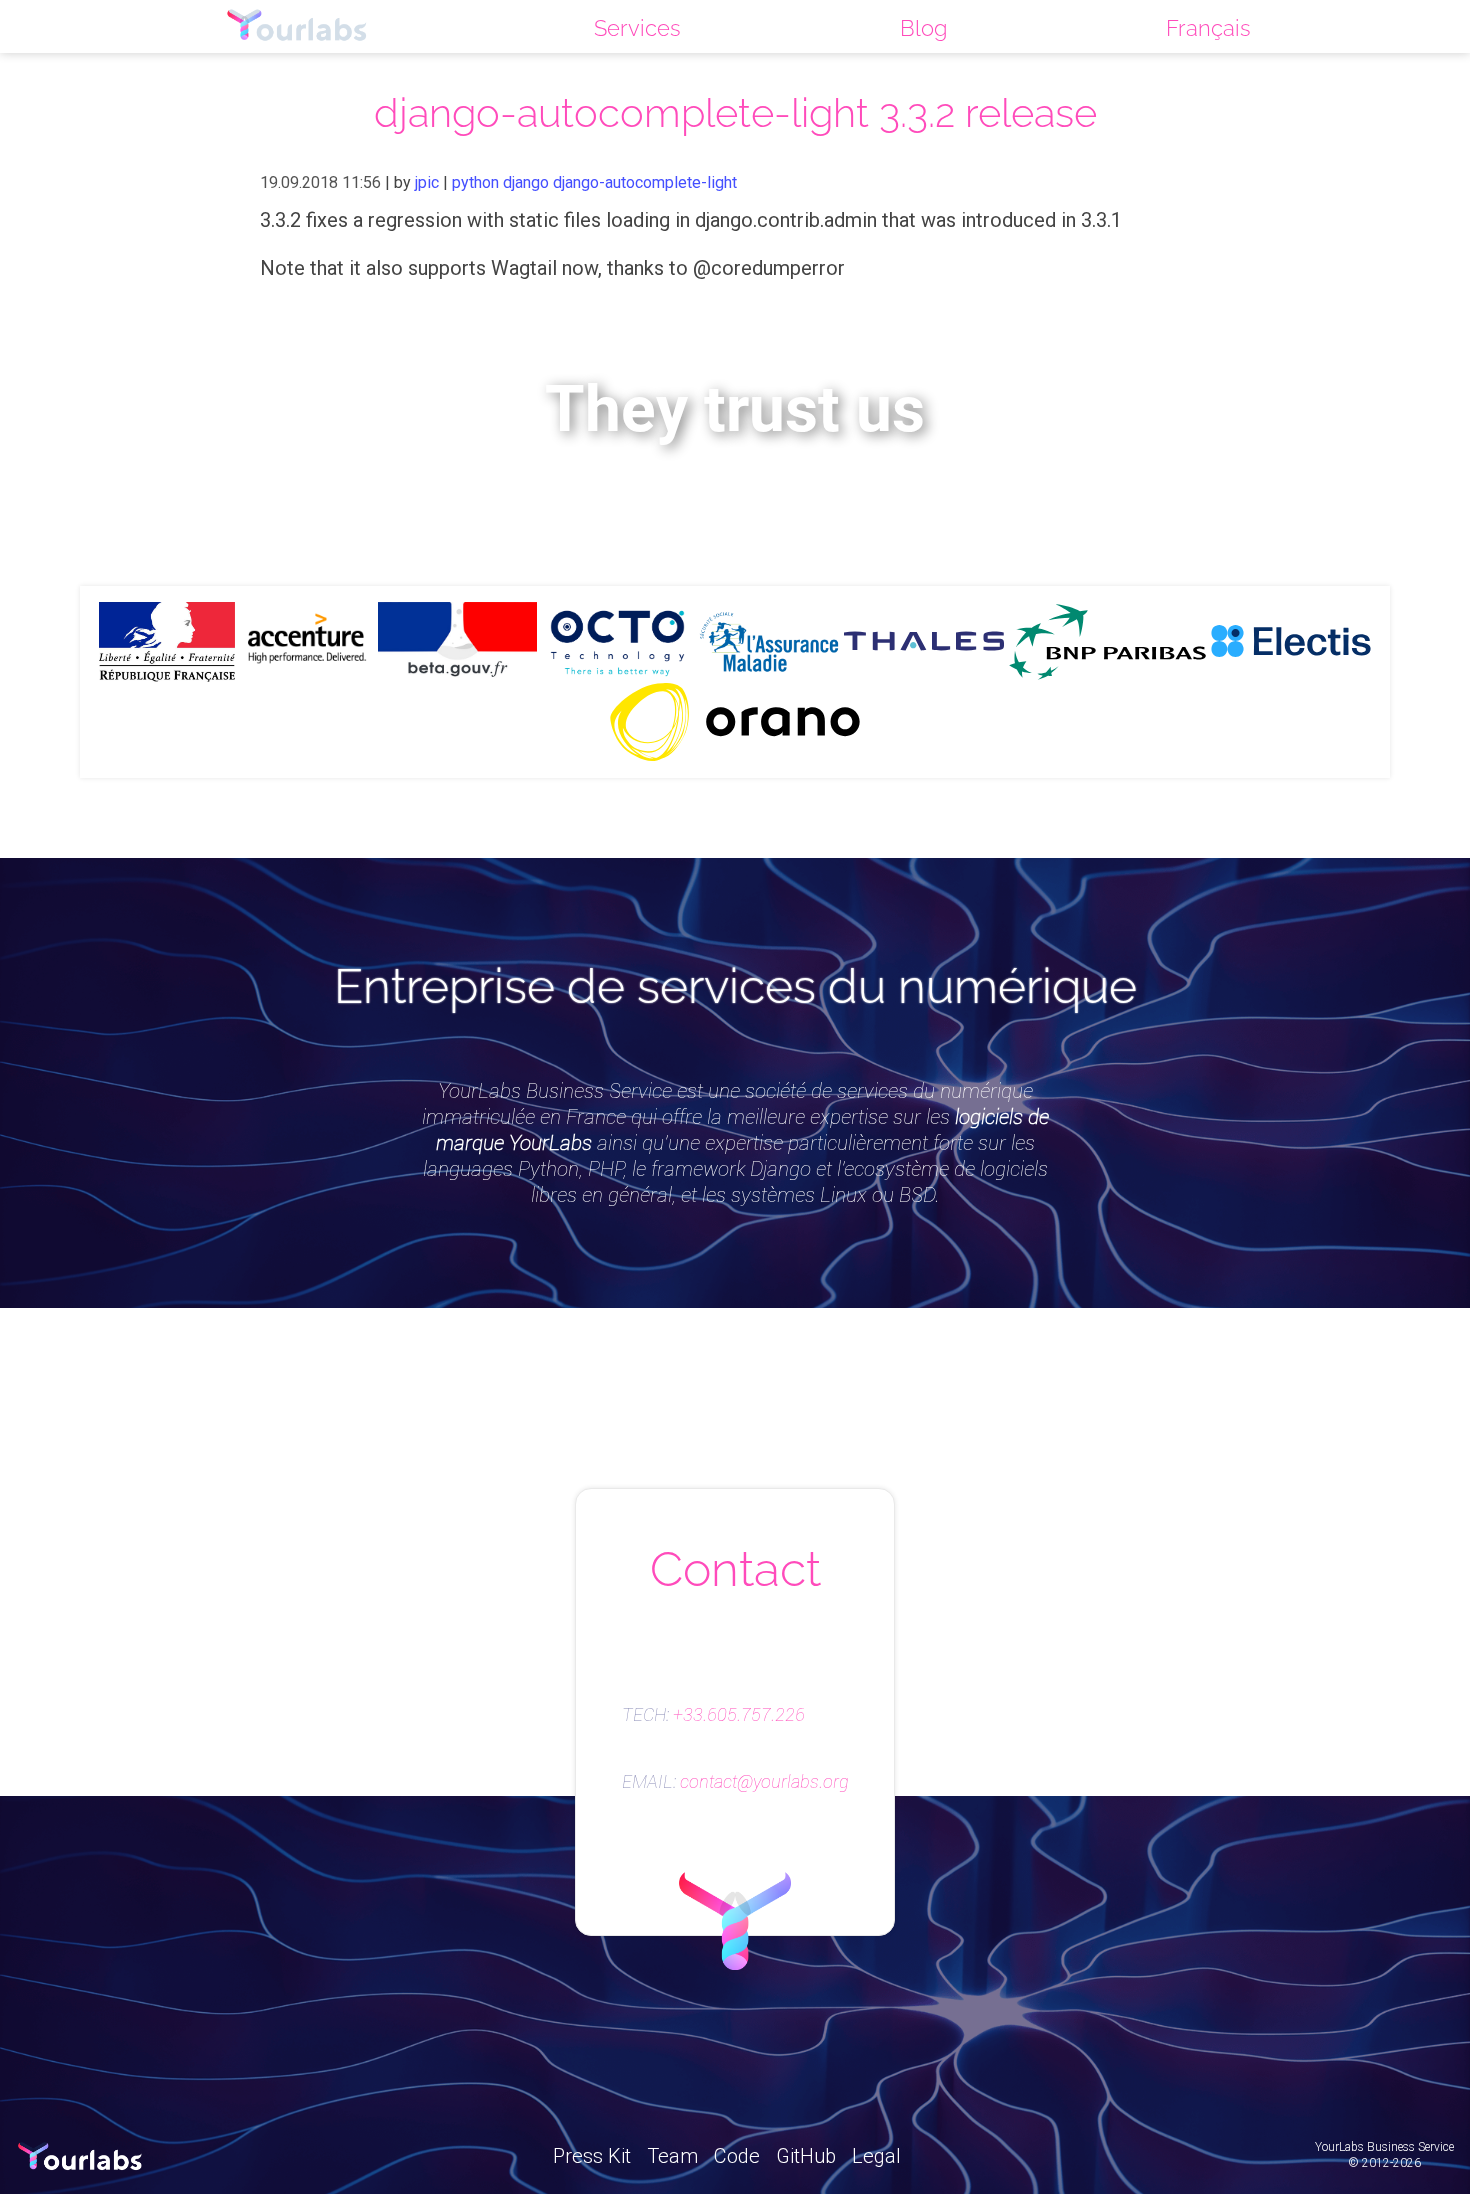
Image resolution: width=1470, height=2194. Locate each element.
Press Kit (592, 2156)
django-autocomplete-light (645, 182)
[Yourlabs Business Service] (297, 26)
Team (672, 2156)
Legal (876, 2156)
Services (637, 28)
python (475, 182)
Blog (923, 28)
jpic (427, 182)
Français (1208, 28)
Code (737, 2156)
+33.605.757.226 (739, 1715)
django (526, 182)
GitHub (806, 2156)
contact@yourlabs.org (764, 1782)
